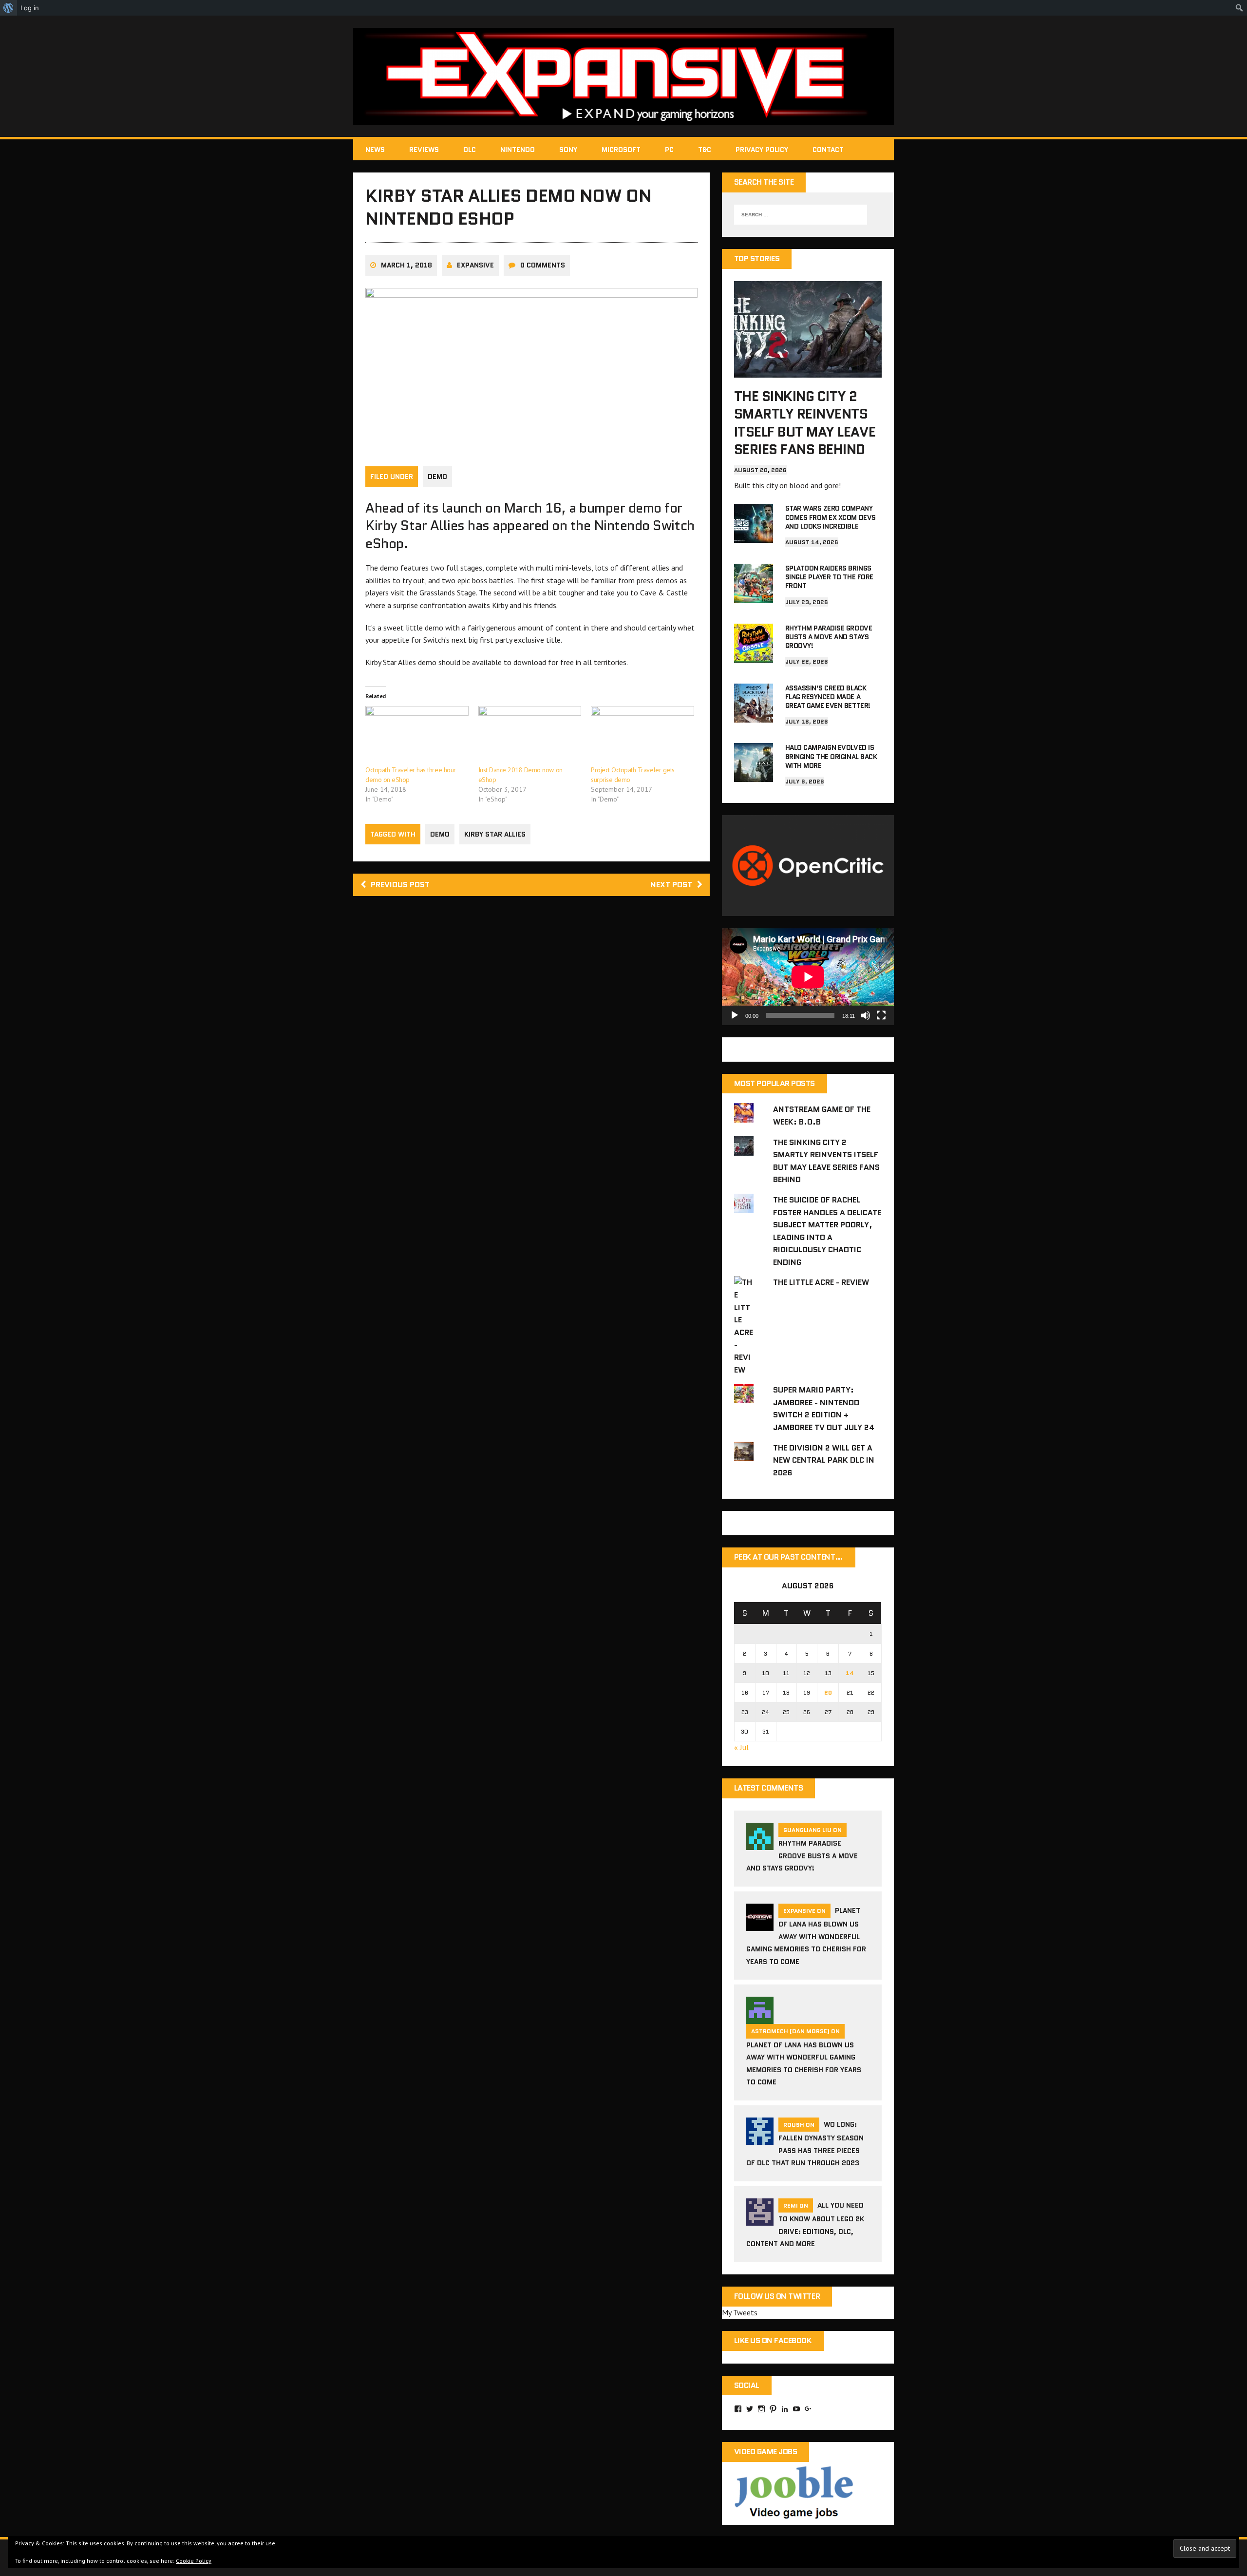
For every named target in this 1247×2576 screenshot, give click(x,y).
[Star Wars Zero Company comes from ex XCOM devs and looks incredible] (754, 536)
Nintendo (518, 150)
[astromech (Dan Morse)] (760, 2018)
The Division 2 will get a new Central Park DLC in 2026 (824, 1460)
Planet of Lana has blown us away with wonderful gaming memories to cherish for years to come (806, 1936)
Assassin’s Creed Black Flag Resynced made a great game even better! (828, 697)
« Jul (741, 1747)
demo (440, 834)
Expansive (475, 265)
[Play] (735, 1015)
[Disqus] (531, 1042)
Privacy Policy (762, 150)
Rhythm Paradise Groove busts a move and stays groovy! (829, 637)
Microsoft (621, 150)
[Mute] (866, 1015)
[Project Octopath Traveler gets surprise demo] (642, 735)
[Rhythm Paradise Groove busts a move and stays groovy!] (754, 656)
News (375, 150)
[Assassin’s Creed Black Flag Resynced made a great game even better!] (754, 716)
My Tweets (740, 2312)
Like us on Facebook (773, 2340)
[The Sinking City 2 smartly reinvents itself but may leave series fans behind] (808, 371)
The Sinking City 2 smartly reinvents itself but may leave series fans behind (805, 423)
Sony (568, 150)
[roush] (760, 2138)
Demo (437, 477)
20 (828, 1692)
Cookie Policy (194, 2561)
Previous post (400, 885)
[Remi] (760, 2219)
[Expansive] (623, 76)
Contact (828, 150)
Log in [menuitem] (30, 8)
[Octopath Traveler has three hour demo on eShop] (417, 735)
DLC (470, 150)
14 (850, 1673)
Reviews (424, 150)
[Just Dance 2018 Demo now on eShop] (530, 735)
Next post (671, 885)
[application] (808, 977)
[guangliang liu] (760, 1844)
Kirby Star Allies (495, 834)
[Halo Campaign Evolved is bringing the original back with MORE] (754, 776)
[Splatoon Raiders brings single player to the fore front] (754, 596)
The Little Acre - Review (821, 1282)
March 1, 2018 (406, 265)
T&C (705, 150)
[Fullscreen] (881, 1015)
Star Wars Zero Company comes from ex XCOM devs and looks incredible (831, 517)
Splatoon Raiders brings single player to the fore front (829, 577)
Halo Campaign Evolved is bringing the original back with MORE (831, 756)
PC (669, 150)
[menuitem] (9, 8)
